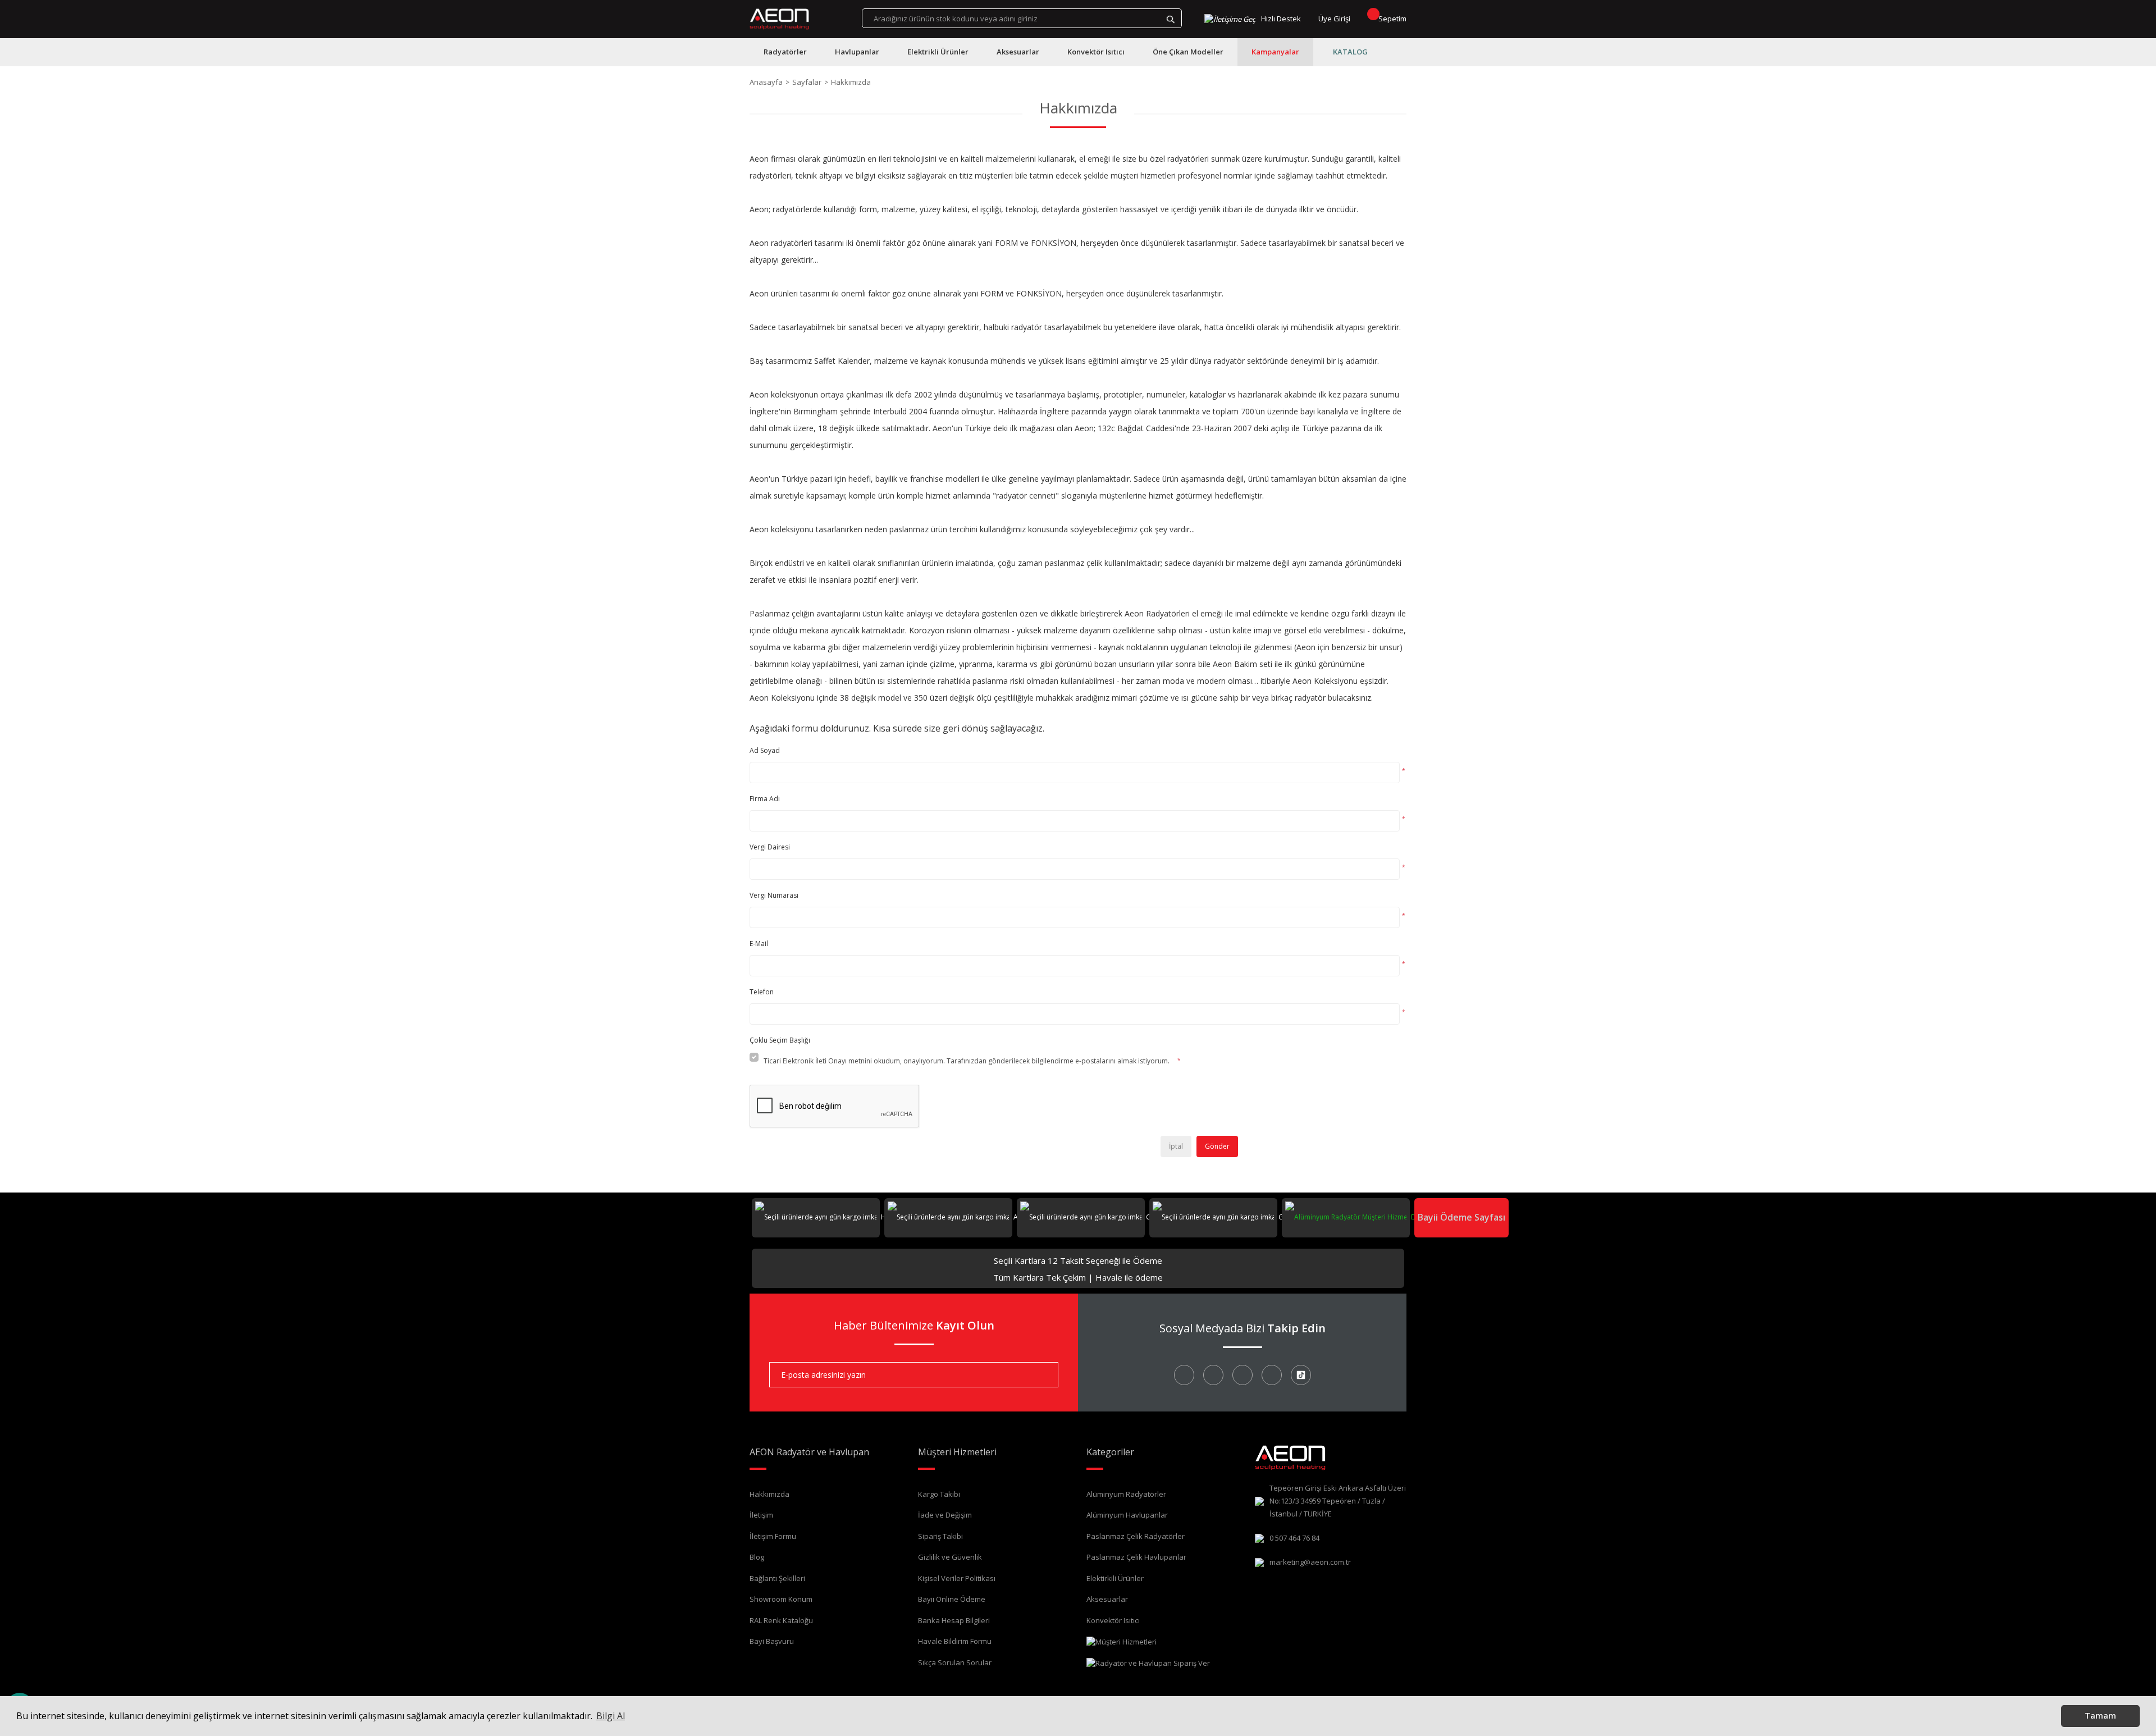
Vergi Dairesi (770, 847)
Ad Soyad (765, 750)
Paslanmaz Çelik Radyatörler (1136, 1536)
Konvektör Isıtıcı (1113, 1620)
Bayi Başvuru (772, 1641)
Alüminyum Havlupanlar (1127, 1515)
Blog (757, 1557)
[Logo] (780, 19)
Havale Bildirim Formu (955, 1641)
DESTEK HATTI (1432, 1217)
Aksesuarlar (1107, 1599)
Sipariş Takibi (940, 1536)
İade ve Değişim (945, 1515)
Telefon (762, 992)
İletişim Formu (773, 1536)
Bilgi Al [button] (611, 1716)
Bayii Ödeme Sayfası (1461, 1217)
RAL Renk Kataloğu (781, 1620)
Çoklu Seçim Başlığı (780, 1040)
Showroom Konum (781, 1599)
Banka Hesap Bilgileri (954, 1620)
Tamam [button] (2100, 1716)
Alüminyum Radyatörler (1126, 1494)
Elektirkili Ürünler (1115, 1578)
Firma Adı (765, 799)
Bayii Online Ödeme (952, 1599)
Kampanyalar (1275, 52)
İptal (1176, 1146)
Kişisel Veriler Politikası (957, 1578)
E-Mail (759, 944)
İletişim (761, 1515)
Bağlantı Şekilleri (777, 1578)
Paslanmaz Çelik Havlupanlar (1136, 1557)
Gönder (1217, 1146)
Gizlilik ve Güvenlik (950, 1557)
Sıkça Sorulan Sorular (955, 1662)
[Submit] (1042, 1375)
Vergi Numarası (774, 895)
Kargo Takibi (939, 1494)
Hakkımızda (769, 1494)
